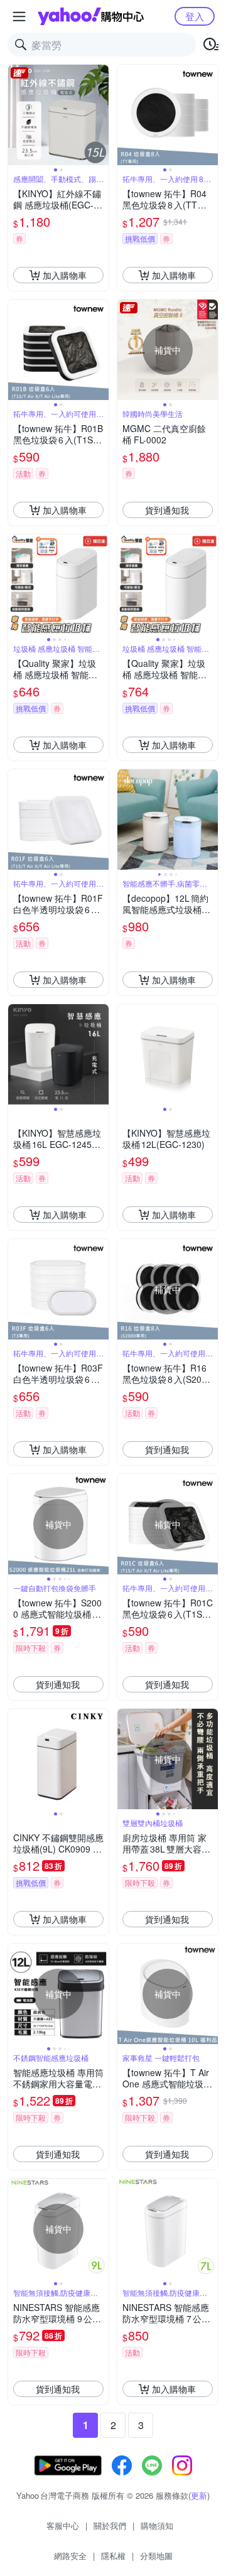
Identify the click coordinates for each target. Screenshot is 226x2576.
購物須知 (157, 2525)
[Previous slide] (16, 115)
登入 (195, 16)
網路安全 (70, 2556)
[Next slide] (100, 115)
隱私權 (113, 2556)
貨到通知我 (167, 510)
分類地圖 (156, 2556)
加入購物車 (65, 275)
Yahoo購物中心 (91, 16)
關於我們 (110, 2525)
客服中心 (63, 2525)
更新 (199, 2495)
